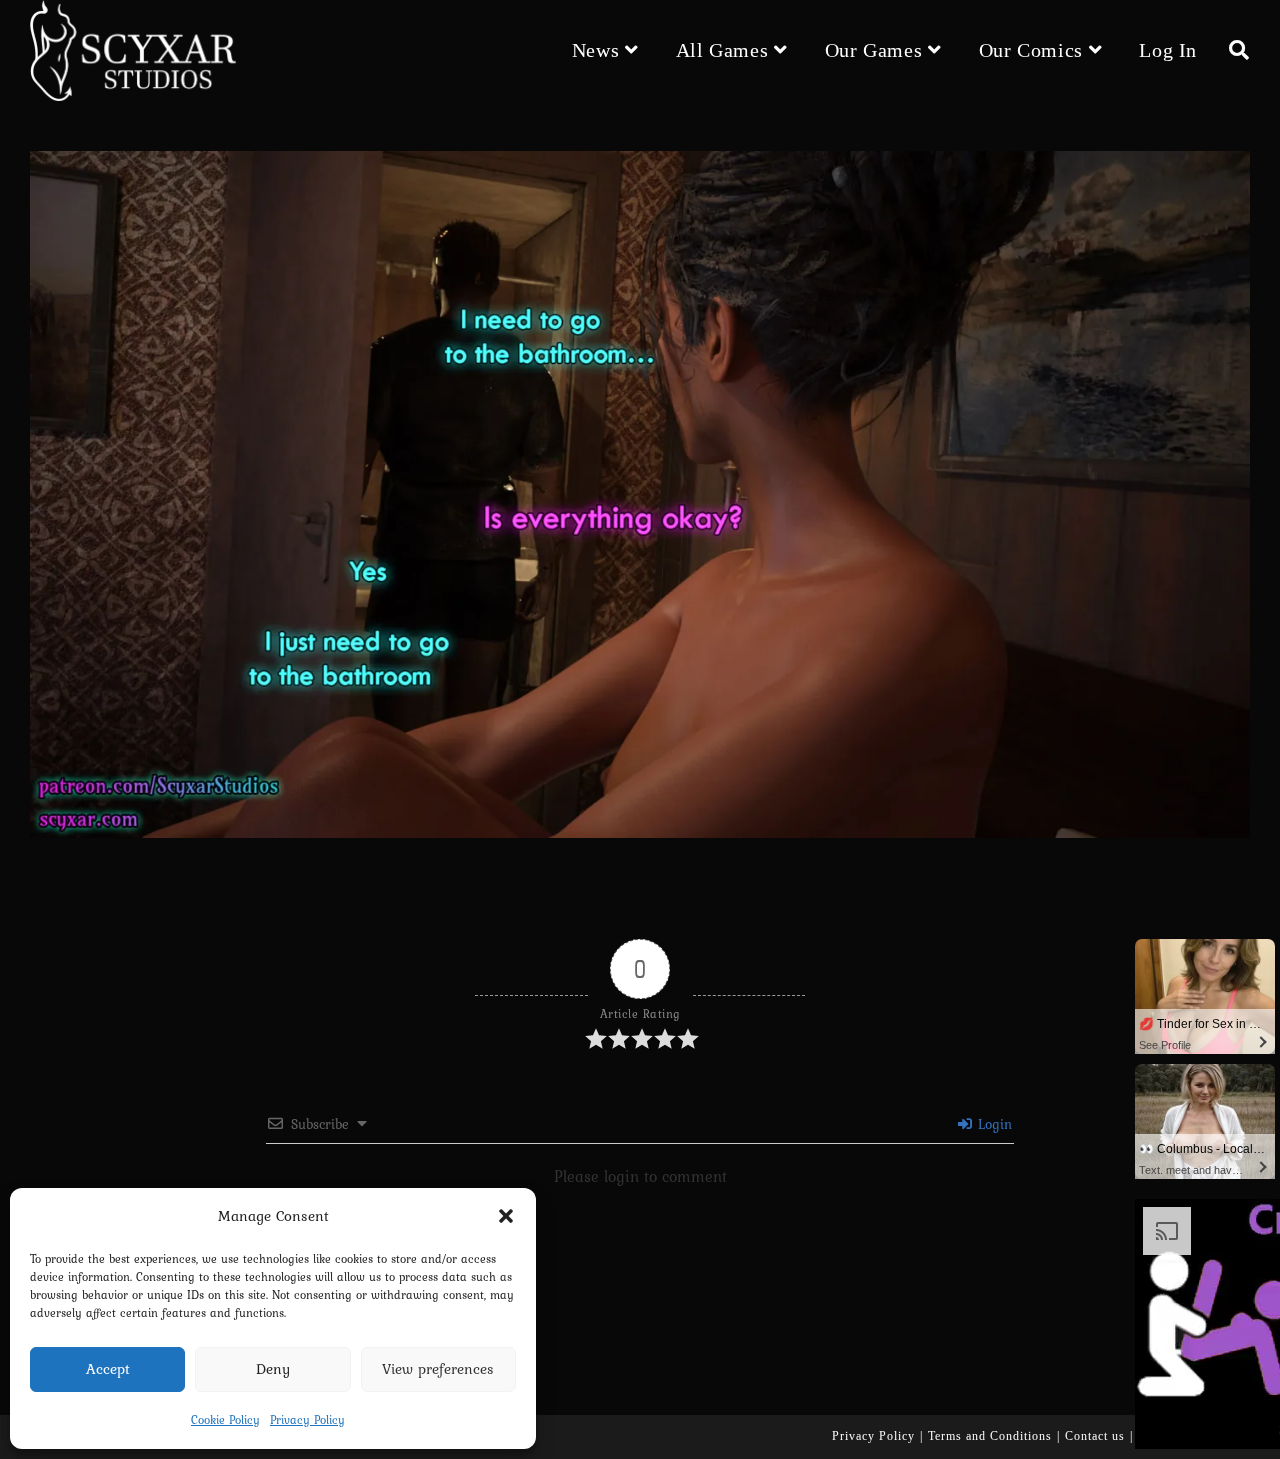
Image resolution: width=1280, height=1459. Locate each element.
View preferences (438, 1369)
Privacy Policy (307, 1420)
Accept (108, 1369)
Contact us (1095, 1436)
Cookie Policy (225, 1420)
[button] (506, 1216)
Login (993, 1124)
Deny (273, 1369)
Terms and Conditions (990, 1436)
